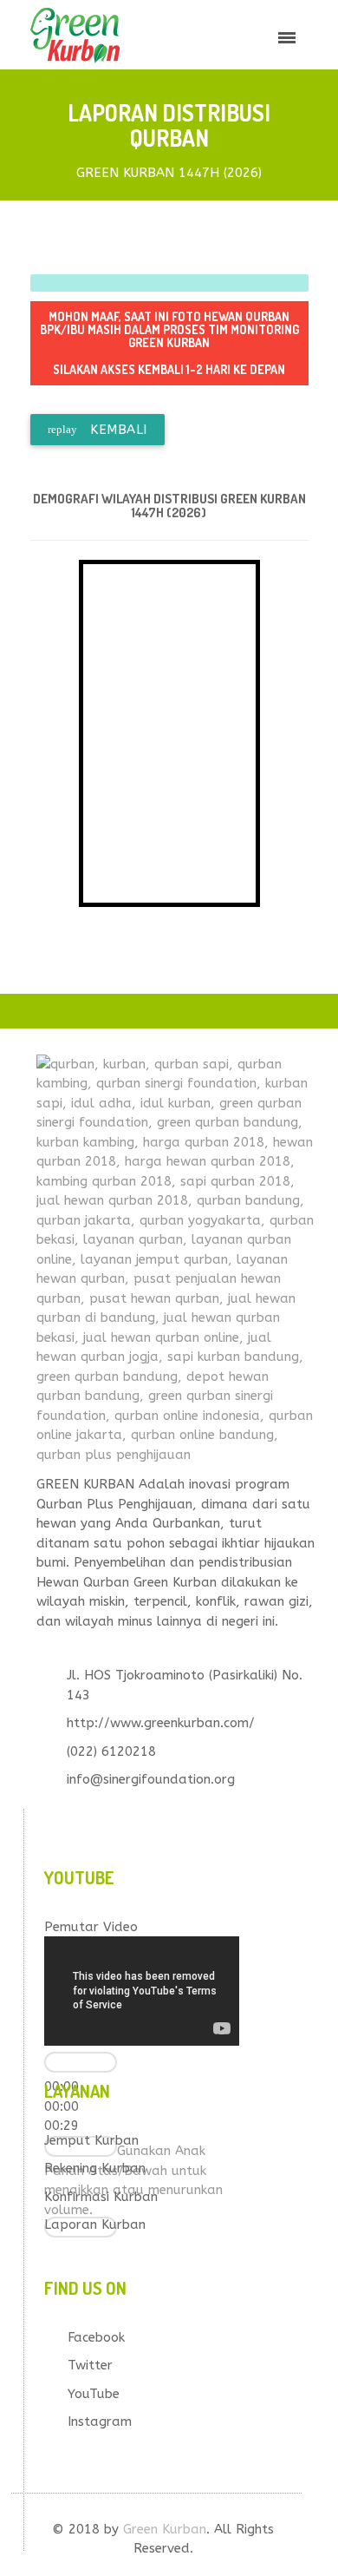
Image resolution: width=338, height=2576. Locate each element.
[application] (142, 1991)
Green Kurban (165, 2529)
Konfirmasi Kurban (101, 2197)
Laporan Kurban (95, 2224)
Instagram (100, 2422)
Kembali (97, 430)
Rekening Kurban (95, 2168)
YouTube (94, 2394)
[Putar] (81, 2062)
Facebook (96, 2337)
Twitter (90, 2365)
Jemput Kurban (91, 2140)
